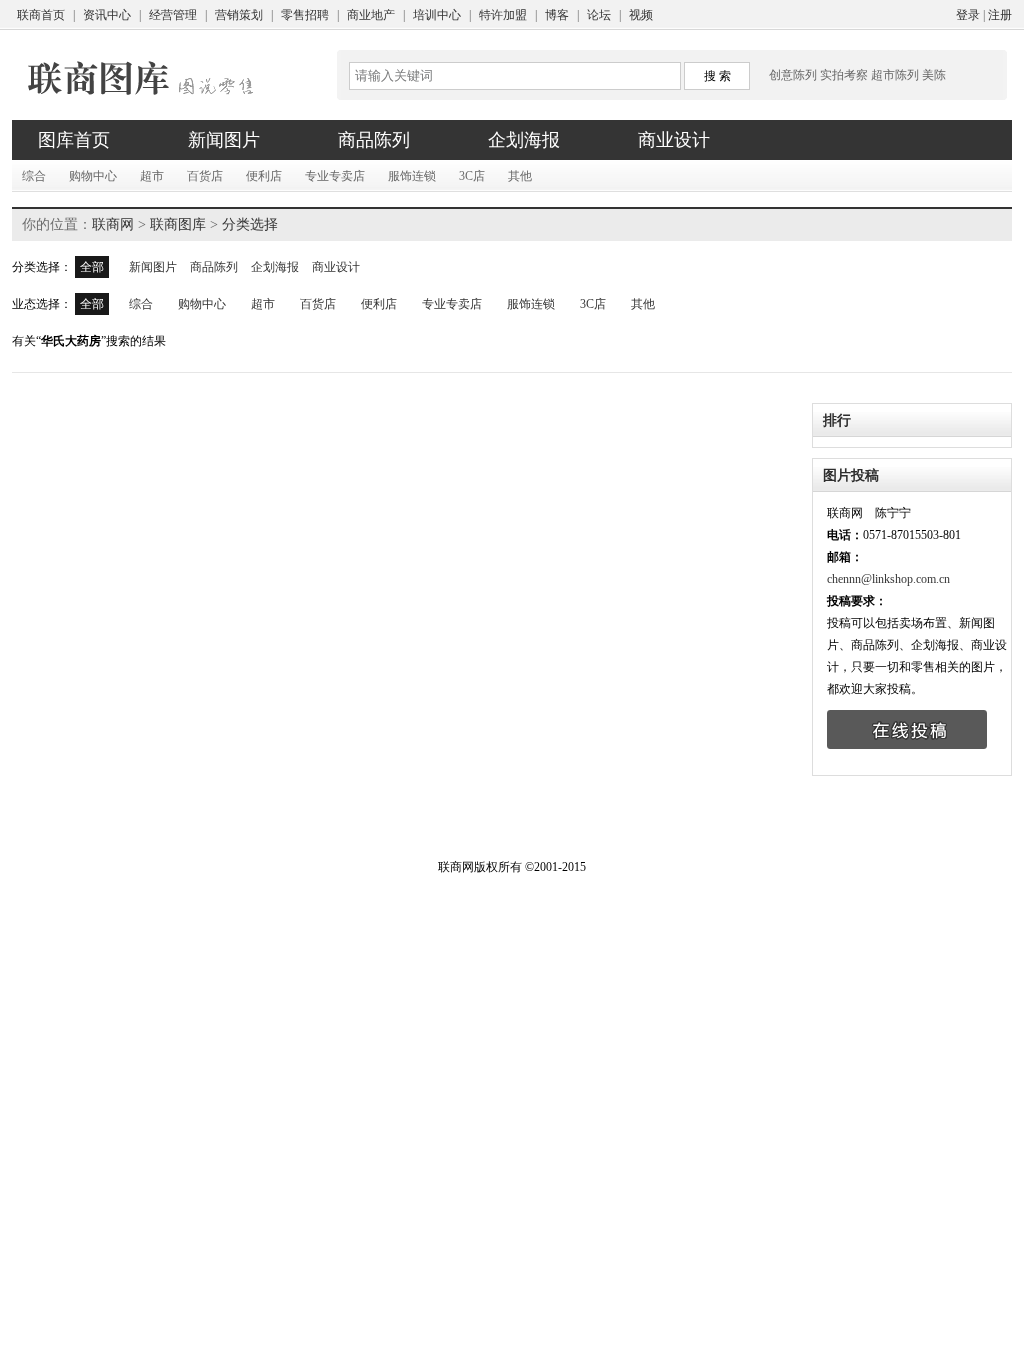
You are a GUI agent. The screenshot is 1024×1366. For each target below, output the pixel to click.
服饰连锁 (412, 176)
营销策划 (239, 15)
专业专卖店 (335, 176)
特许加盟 (503, 15)
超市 (152, 176)
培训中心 (437, 15)
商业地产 (371, 15)
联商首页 (41, 15)
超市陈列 (895, 75)
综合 (34, 176)
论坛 (599, 15)
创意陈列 (793, 75)
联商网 (113, 224)
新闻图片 (153, 267)
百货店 (205, 176)
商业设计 (336, 267)
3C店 (472, 176)
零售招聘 (305, 15)
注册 (1000, 15)
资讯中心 (107, 15)
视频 (641, 15)
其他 (520, 176)
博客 (557, 15)
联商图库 (178, 224)
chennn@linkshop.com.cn (888, 579)
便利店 (264, 176)
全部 (92, 267)
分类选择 (250, 224)
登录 (968, 15)
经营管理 (173, 15)
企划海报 (275, 267)
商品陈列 (214, 267)
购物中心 (93, 176)
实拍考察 (844, 75)
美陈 (934, 75)
